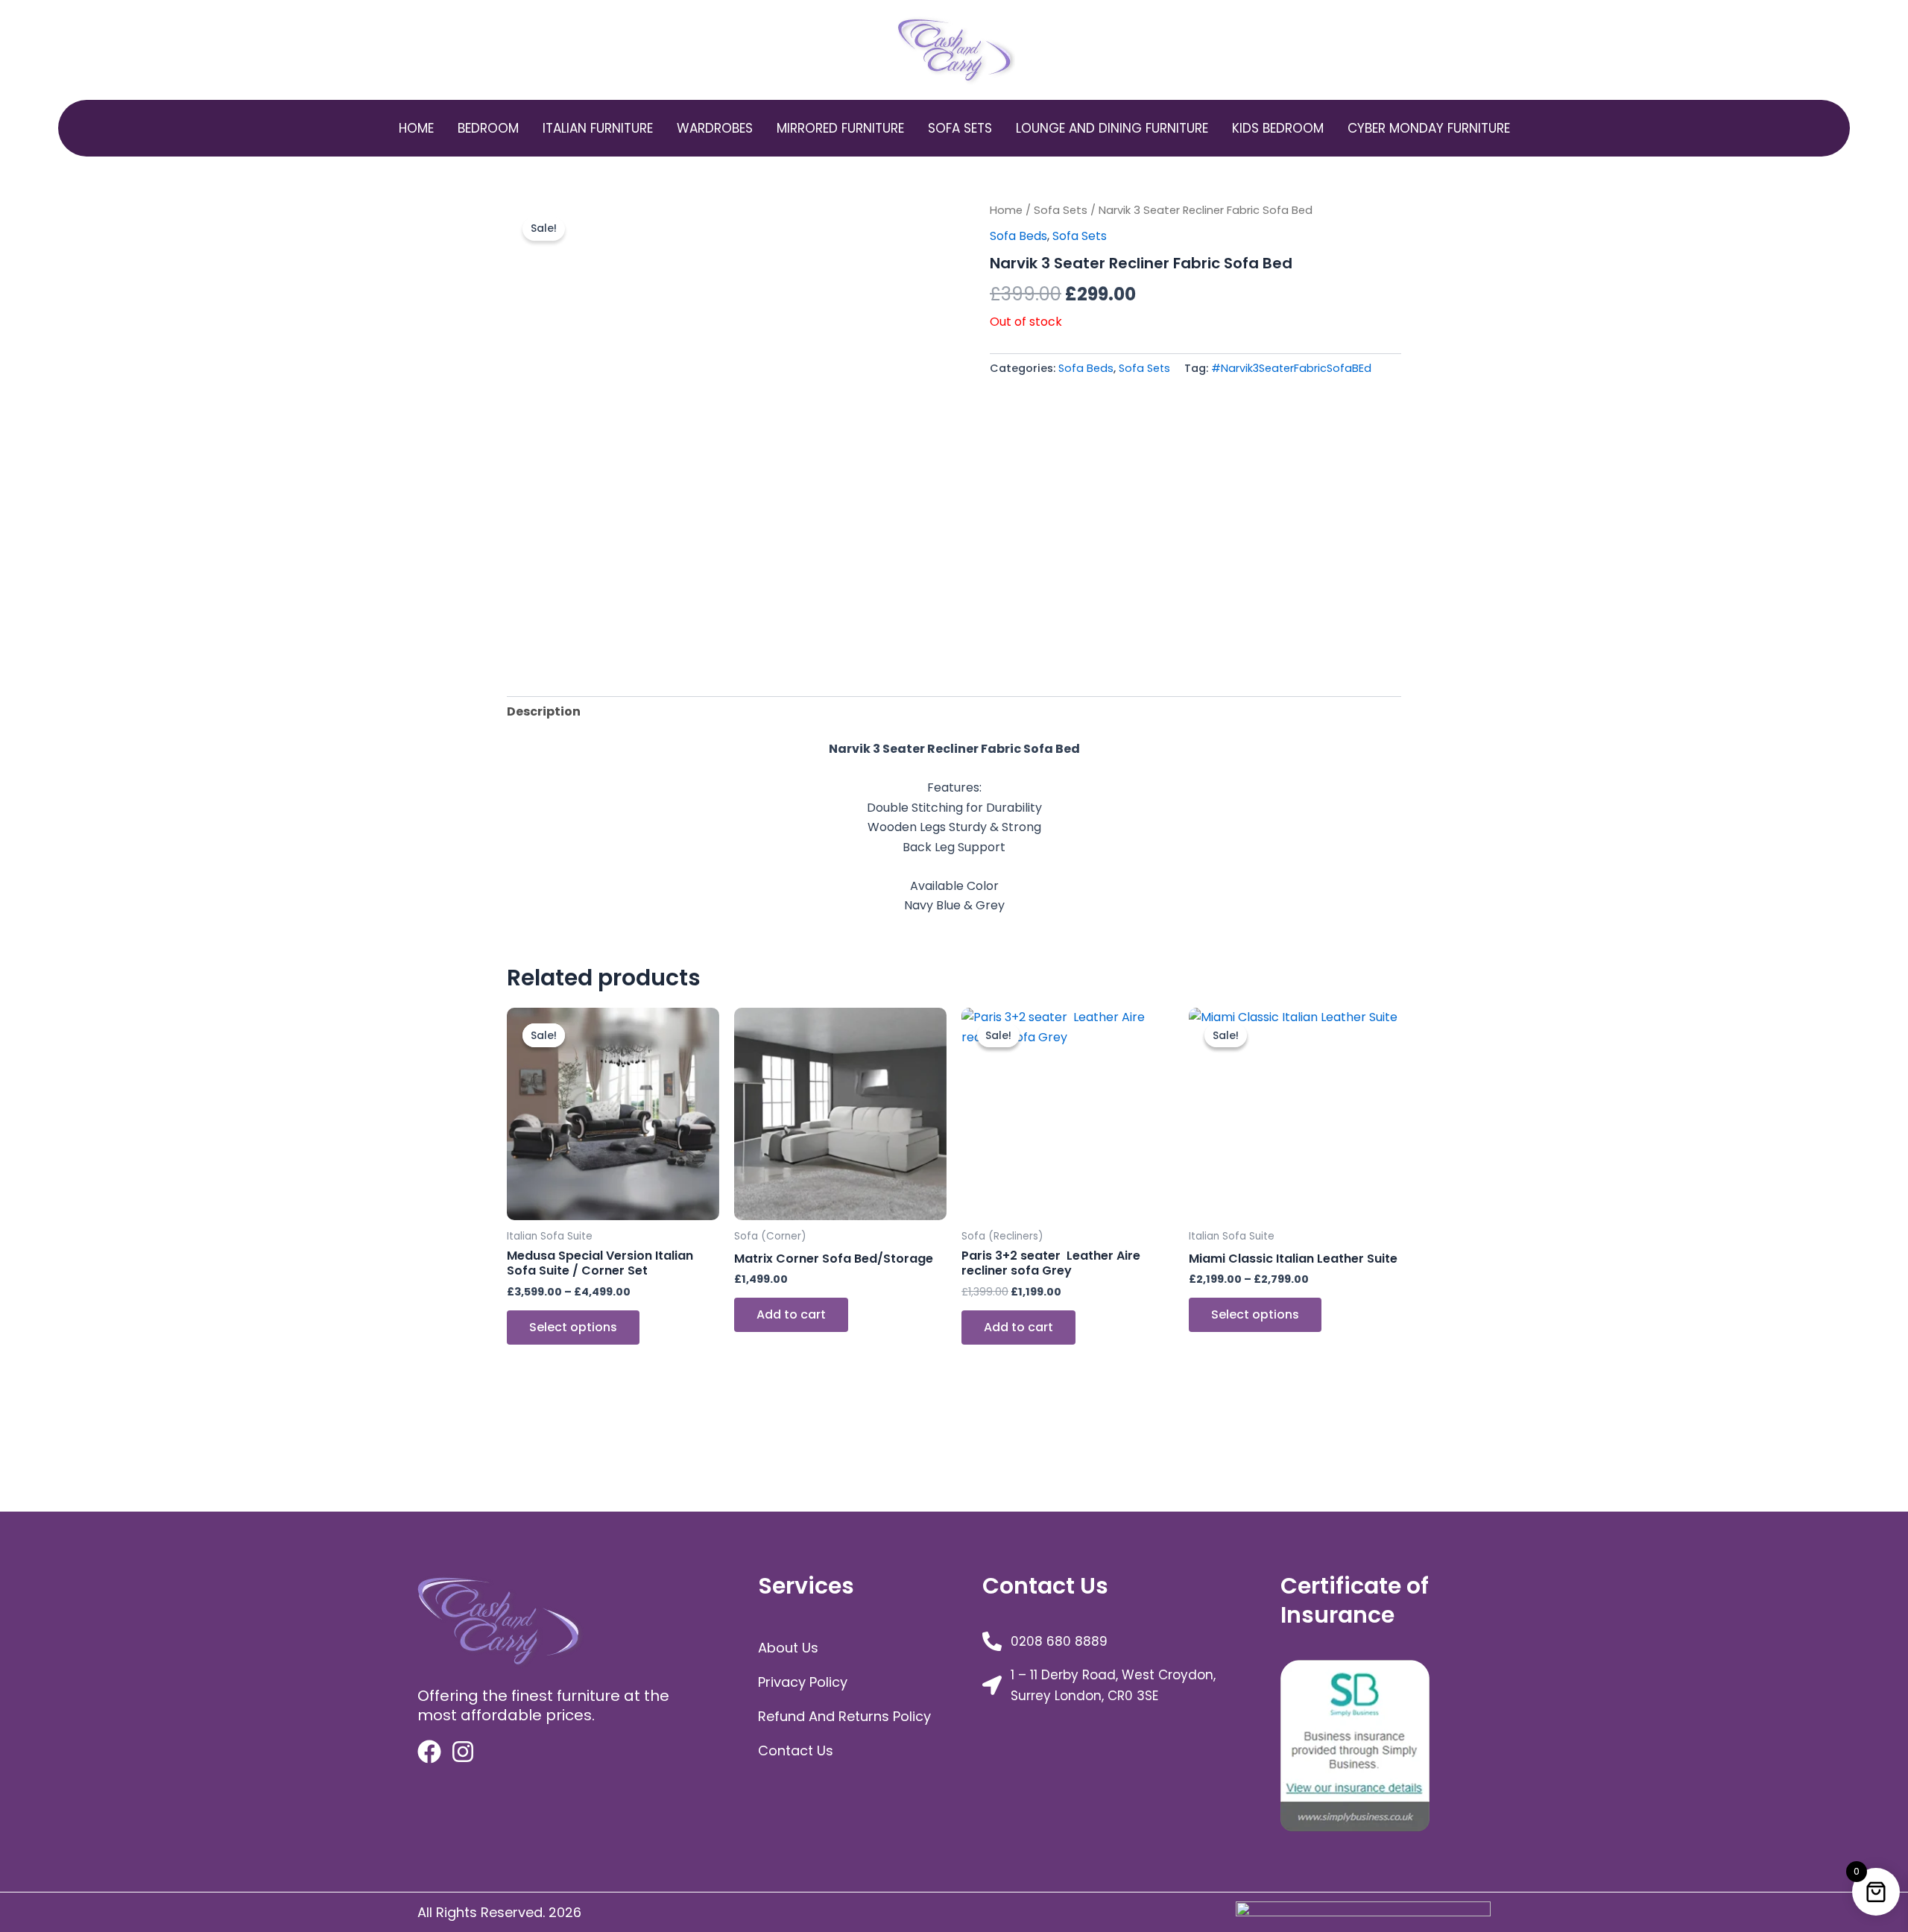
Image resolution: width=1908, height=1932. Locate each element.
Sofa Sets (960, 128)
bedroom (488, 128)
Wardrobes (715, 128)
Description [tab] (544, 711)
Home (416, 128)
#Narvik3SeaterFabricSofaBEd (1291, 368)
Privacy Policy (803, 1682)
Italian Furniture (598, 128)
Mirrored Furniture (840, 128)
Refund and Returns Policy (844, 1716)
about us (788, 1648)
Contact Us (796, 1751)
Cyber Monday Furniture (1429, 128)
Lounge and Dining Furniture (1112, 128)
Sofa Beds (1018, 236)
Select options (573, 1327)
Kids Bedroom (1278, 128)
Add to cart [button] (791, 1314)
